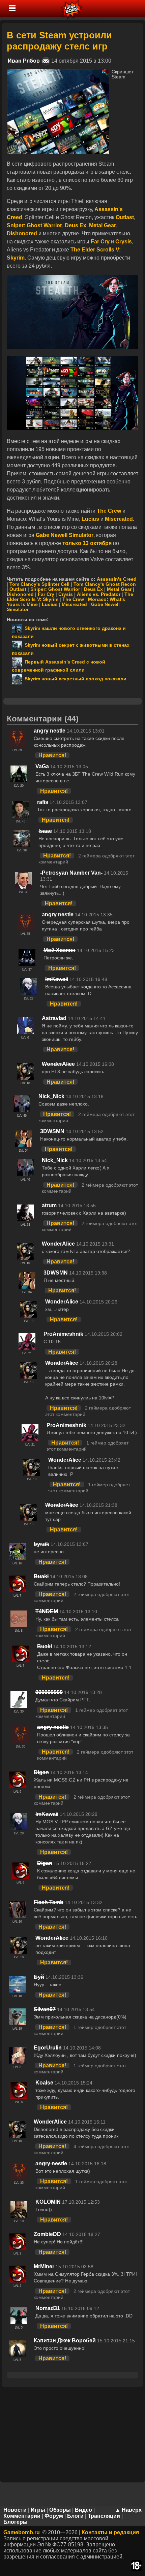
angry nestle (50, 731)
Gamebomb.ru (22, 2532)
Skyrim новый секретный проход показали (74, 679)
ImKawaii (57, 979)
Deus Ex (93, 589)
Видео (83, 2510)
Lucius (50, 604)
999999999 (49, 1692)
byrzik (41, 1544)
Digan (41, 1772)
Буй (39, 1977)
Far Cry (46, 594)
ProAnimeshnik (63, 1334)
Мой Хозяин (60, 950)
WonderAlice (58, 1064)
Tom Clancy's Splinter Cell (39, 584)
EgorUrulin (48, 2048)
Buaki (41, 1576)
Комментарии (22, 2516)
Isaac (45, 831)
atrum (49, 1205)
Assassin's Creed (117, 579)
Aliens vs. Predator (99, 594)
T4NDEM (47, 1611)
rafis (43, 802)
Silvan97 (45, 2009)
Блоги (75, 2516)
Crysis (66, 594)
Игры (38, 2510)
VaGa (42, 766)
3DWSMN (52, 1131)
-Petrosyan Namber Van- (71, 873)
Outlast (18, 589)
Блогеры (16, 2522)
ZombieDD (47, 2234)
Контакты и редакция (110, 2532)
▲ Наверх (128, 2510)
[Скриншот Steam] (58, 72)
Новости (15, 2510)
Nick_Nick (51, 1096)
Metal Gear (119, 589)
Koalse (44, 2083)
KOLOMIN (48, 2202)
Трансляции (104, 2516)
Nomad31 (48, 2308)
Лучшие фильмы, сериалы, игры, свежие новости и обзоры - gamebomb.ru (72, 8)
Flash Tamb (49, 1902)
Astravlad (54, 1018)
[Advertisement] (72, 2434)
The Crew (73, 599)
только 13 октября (86, 543)
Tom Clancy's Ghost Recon (105, 584)
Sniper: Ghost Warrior (55, 589)
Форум (54, 2516)
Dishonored (20, 594)
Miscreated (74, 604)
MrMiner (44, 2266)
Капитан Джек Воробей (65, 2341)
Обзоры (60, 2510)
